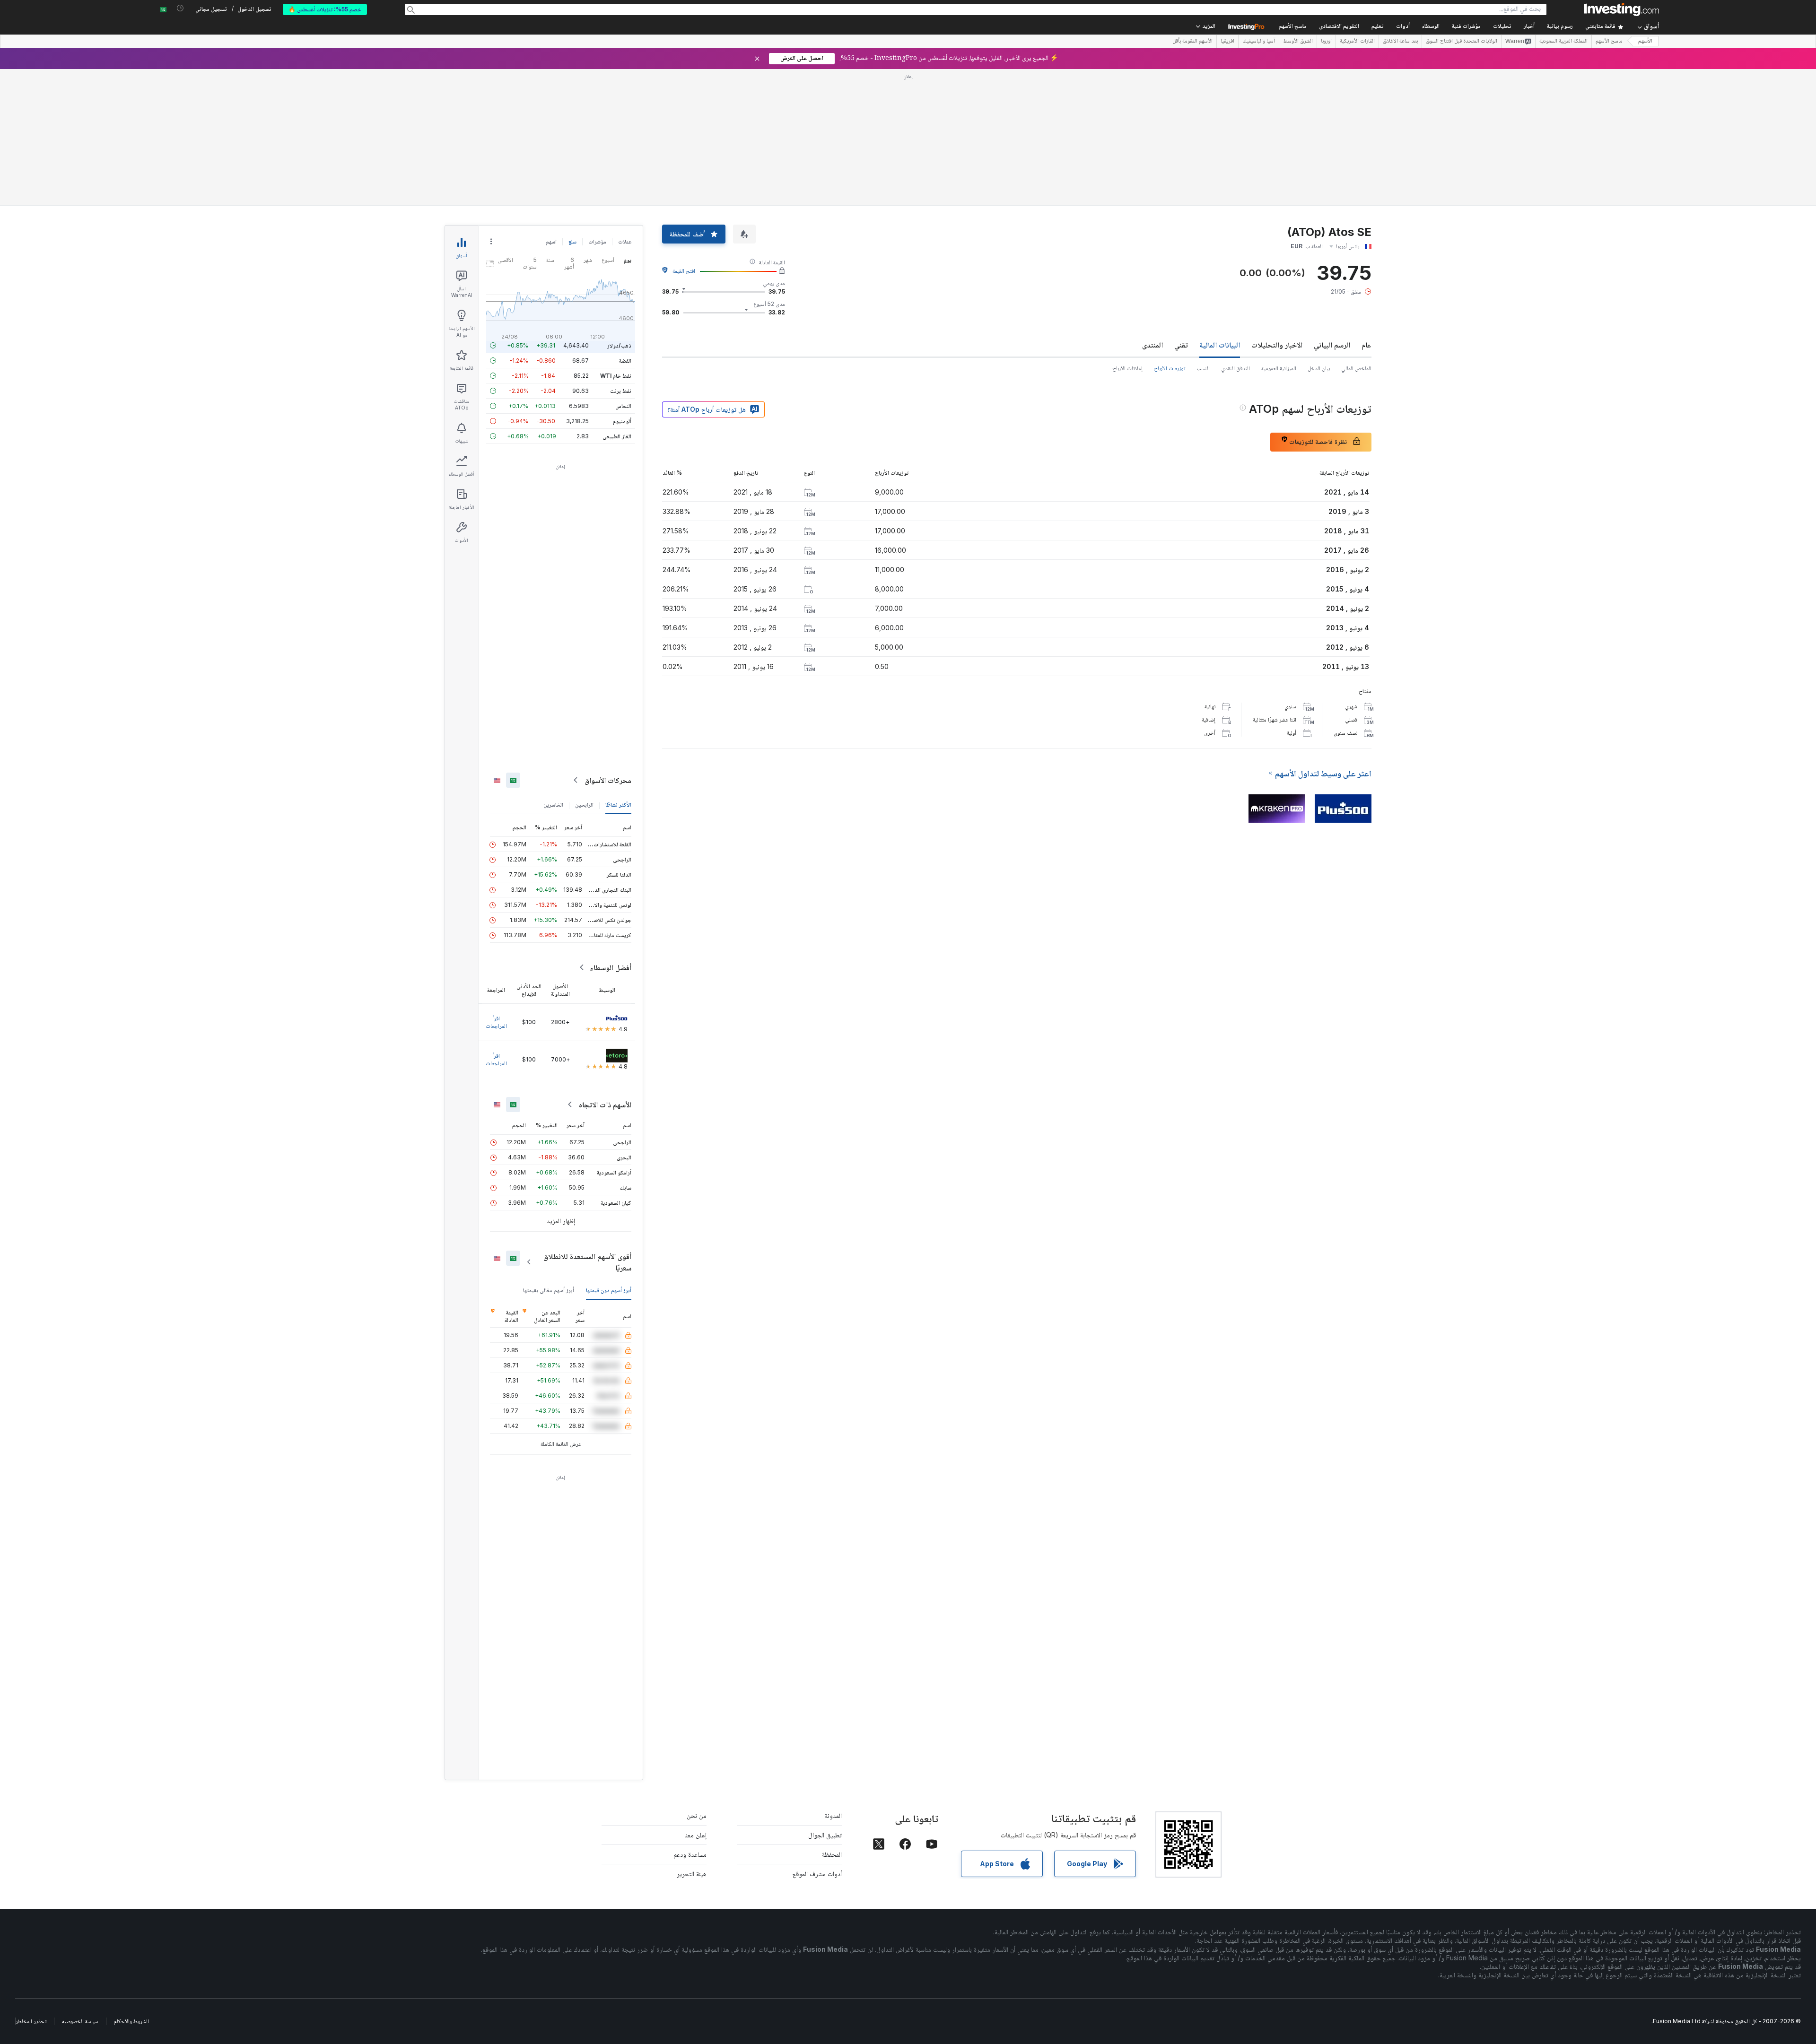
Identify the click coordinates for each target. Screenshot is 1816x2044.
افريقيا (1227, 42)
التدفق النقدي (1235, 368)
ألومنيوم (622, 421)
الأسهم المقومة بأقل (1192, 42)
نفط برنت (621, 391)
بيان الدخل (1319, 368)
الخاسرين (553, 805)
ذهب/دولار (619, 345)
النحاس (623, 406)
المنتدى (1152, 345)
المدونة (833, 1815)
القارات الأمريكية (1357, 42)
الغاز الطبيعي (617, 436)
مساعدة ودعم (690, 1854)
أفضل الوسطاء (611, 967)
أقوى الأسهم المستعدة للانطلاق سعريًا (587, 1262)
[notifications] (180, 8)
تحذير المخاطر (31, 2021)
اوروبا (1326, 42)
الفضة (625, 361)
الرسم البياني (1332, 345)
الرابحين (584, 805)
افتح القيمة (684, 271)
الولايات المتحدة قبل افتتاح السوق (1462, 42)
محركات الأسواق (608, 780)
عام (1366, 345)
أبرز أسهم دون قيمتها (609, 1290)
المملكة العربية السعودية (1563, 42)
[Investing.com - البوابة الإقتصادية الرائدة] (1622, 9)
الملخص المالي (1356, 368)
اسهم (551, 241)
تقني (1181, 345)
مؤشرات (597, 241)
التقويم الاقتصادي (1339, 27)
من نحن (697, 1815)
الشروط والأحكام (131, 2021)
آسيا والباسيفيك (1259, 42)
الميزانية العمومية (1279, 368)
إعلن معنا (695, 1835)
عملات (625, 241)
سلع (572, 241)
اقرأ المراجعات (496, 1022)
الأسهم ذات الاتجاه (605, 1105)
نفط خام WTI (616, 376)
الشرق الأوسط (1298, 42)
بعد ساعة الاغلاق (1400, 42)
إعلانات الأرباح (1127, 368)
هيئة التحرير (692, 1874)
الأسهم (1645, 41)
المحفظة (832, 1854)
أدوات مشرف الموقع (817, 1874)
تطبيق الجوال (825, 1835)
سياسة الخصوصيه (80, 2021)
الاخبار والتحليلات (1277, 345)
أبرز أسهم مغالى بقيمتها (549, 1290)
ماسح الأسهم (1293, 27)
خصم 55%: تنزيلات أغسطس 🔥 (325, 9)
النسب (1203, 368)
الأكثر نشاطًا (618, 805)
